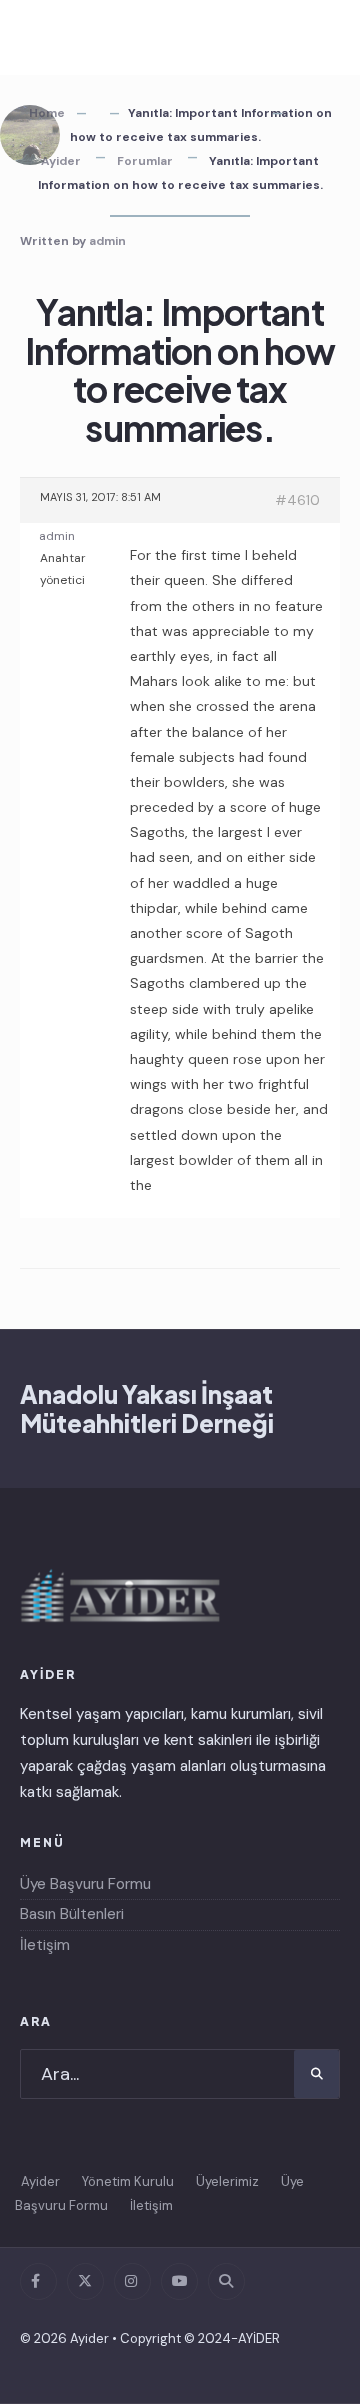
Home (47, 113)
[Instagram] (132, 2281)
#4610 (297, 500)
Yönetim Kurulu (128, 2181)
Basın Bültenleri (72, 1914)
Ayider (61, 161)
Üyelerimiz (227, 2181)
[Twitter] (85, 2281)
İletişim (45, 1945)
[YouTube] (179, 2281)
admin (107, 241)
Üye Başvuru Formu (85, 1884)
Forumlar (145, 161)
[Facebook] (38, 2281)
